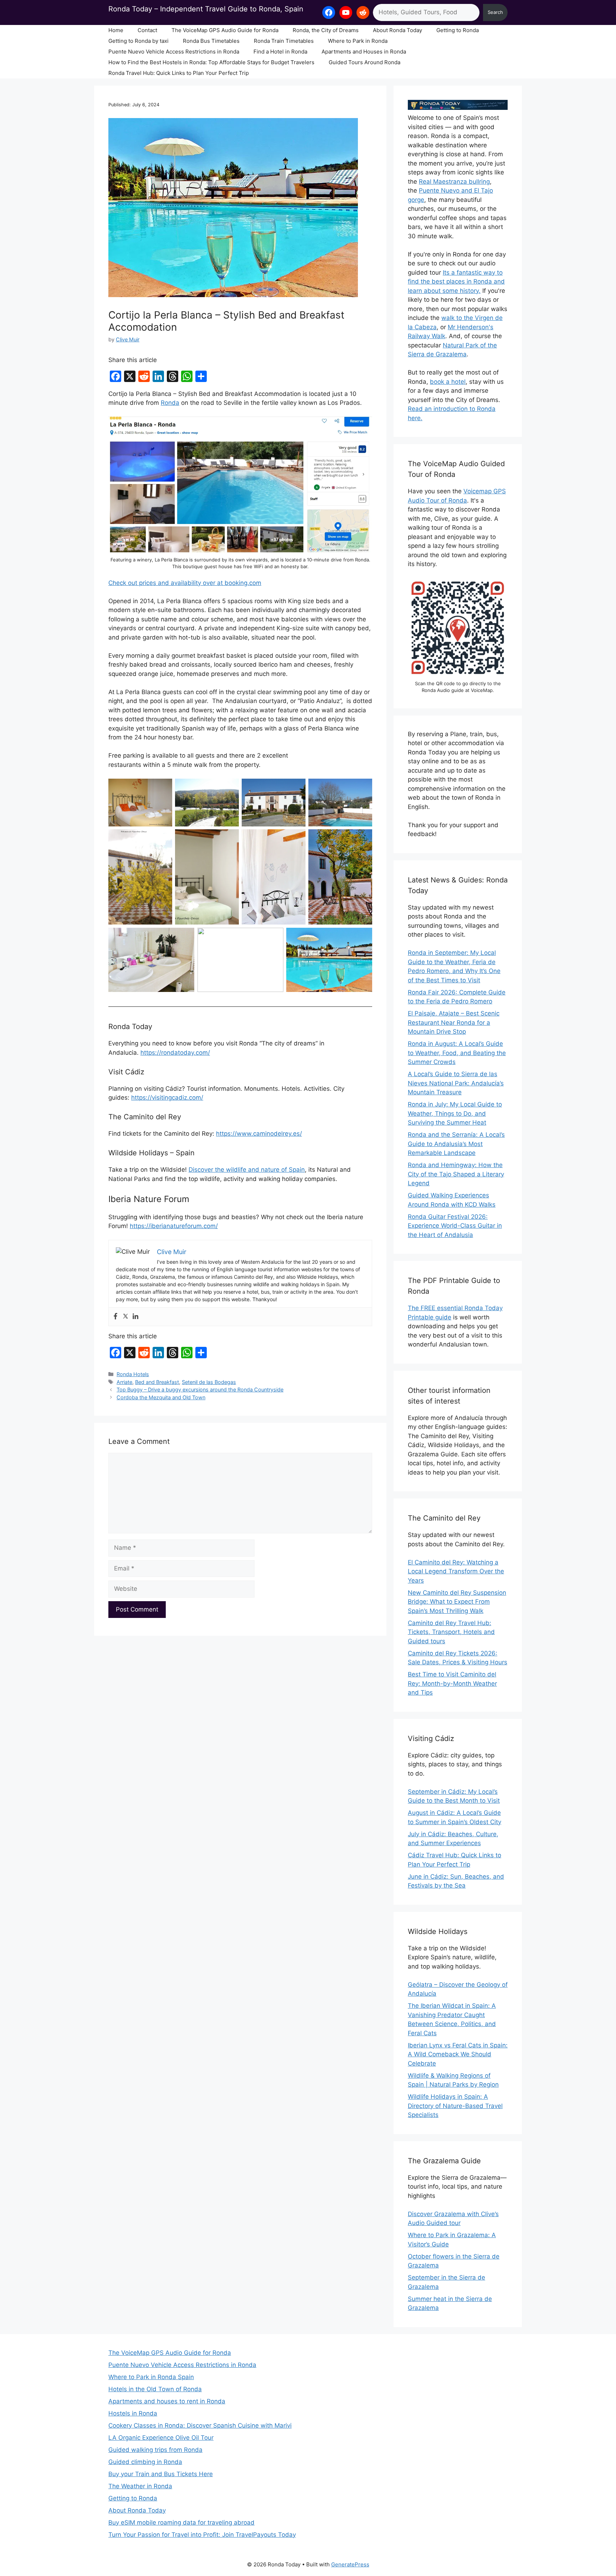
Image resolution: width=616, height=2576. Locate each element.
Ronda (170, 403)
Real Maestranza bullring (454, 182)
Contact (147, 30)
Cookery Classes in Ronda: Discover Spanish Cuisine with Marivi (200, 2425)
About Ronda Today (397, 30)
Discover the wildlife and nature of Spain (247, 1170)
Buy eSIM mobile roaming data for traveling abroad (181, 2522)
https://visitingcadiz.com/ (167, 1098)
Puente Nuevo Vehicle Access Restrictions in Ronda (174, 52)
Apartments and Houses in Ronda (364, 52)
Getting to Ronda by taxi (138, 41)
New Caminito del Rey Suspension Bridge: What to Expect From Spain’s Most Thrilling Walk (457, 1602)
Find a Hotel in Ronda (280, 52)
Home (116, 30)
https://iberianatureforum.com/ (174, 1226)
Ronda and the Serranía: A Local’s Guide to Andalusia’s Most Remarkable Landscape (456, 1144)
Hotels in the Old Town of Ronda (155, 2389)
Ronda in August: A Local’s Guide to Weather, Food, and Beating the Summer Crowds (457, 1053)
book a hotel (448, 382)
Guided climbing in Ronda (145, 2462)
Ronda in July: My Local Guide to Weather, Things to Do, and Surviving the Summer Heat (455, 1113)
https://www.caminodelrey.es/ (259, 1134)
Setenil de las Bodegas (209, 1382)
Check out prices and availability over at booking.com (185, 583)
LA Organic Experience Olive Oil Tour (161, 2438)
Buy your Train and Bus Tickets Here (161, 2474)
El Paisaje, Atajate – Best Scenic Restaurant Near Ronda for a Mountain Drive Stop (454, 1022)
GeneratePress (350, 2564)
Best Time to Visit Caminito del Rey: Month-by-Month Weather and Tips (452, 1683)
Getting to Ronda (458, 30)
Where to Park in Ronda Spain (151, 2377)
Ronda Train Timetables (284, 41)
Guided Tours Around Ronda (365, 62)
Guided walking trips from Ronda (155, 2450)
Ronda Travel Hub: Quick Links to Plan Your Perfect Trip (179, 73)
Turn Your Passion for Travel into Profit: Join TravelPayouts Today (202, 2535)
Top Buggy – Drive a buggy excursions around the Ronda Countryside (200, 1389)
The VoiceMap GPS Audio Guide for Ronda (225, 30)
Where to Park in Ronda (358, 41)
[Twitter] (125, 1317)
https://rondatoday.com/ (175, 1053)
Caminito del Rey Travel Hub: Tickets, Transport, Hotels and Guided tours (451, 1632)
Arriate (124, 1382)
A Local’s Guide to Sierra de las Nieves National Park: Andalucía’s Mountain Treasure (456, 1083)
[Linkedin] (135, 1317)
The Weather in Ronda (140, 2486)
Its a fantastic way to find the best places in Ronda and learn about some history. (456, 282)
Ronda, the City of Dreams (326, 30)
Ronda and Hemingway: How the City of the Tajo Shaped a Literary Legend (456, 1174)
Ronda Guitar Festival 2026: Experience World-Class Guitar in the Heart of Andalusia (455, 1226)
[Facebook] (115, 1317)
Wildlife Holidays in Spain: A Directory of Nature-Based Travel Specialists (455, 2106)
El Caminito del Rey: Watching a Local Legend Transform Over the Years (456, 1571)
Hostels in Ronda (133, 2413)
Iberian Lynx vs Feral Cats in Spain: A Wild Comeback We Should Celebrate (458, 2054)
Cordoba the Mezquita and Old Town (161, 1397)
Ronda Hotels (133, 1374)
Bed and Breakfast (157, 1382)
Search (495, 12)
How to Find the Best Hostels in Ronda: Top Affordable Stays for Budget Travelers (211, 62)
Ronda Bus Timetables (211, 41)
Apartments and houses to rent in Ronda (167, 2401)
